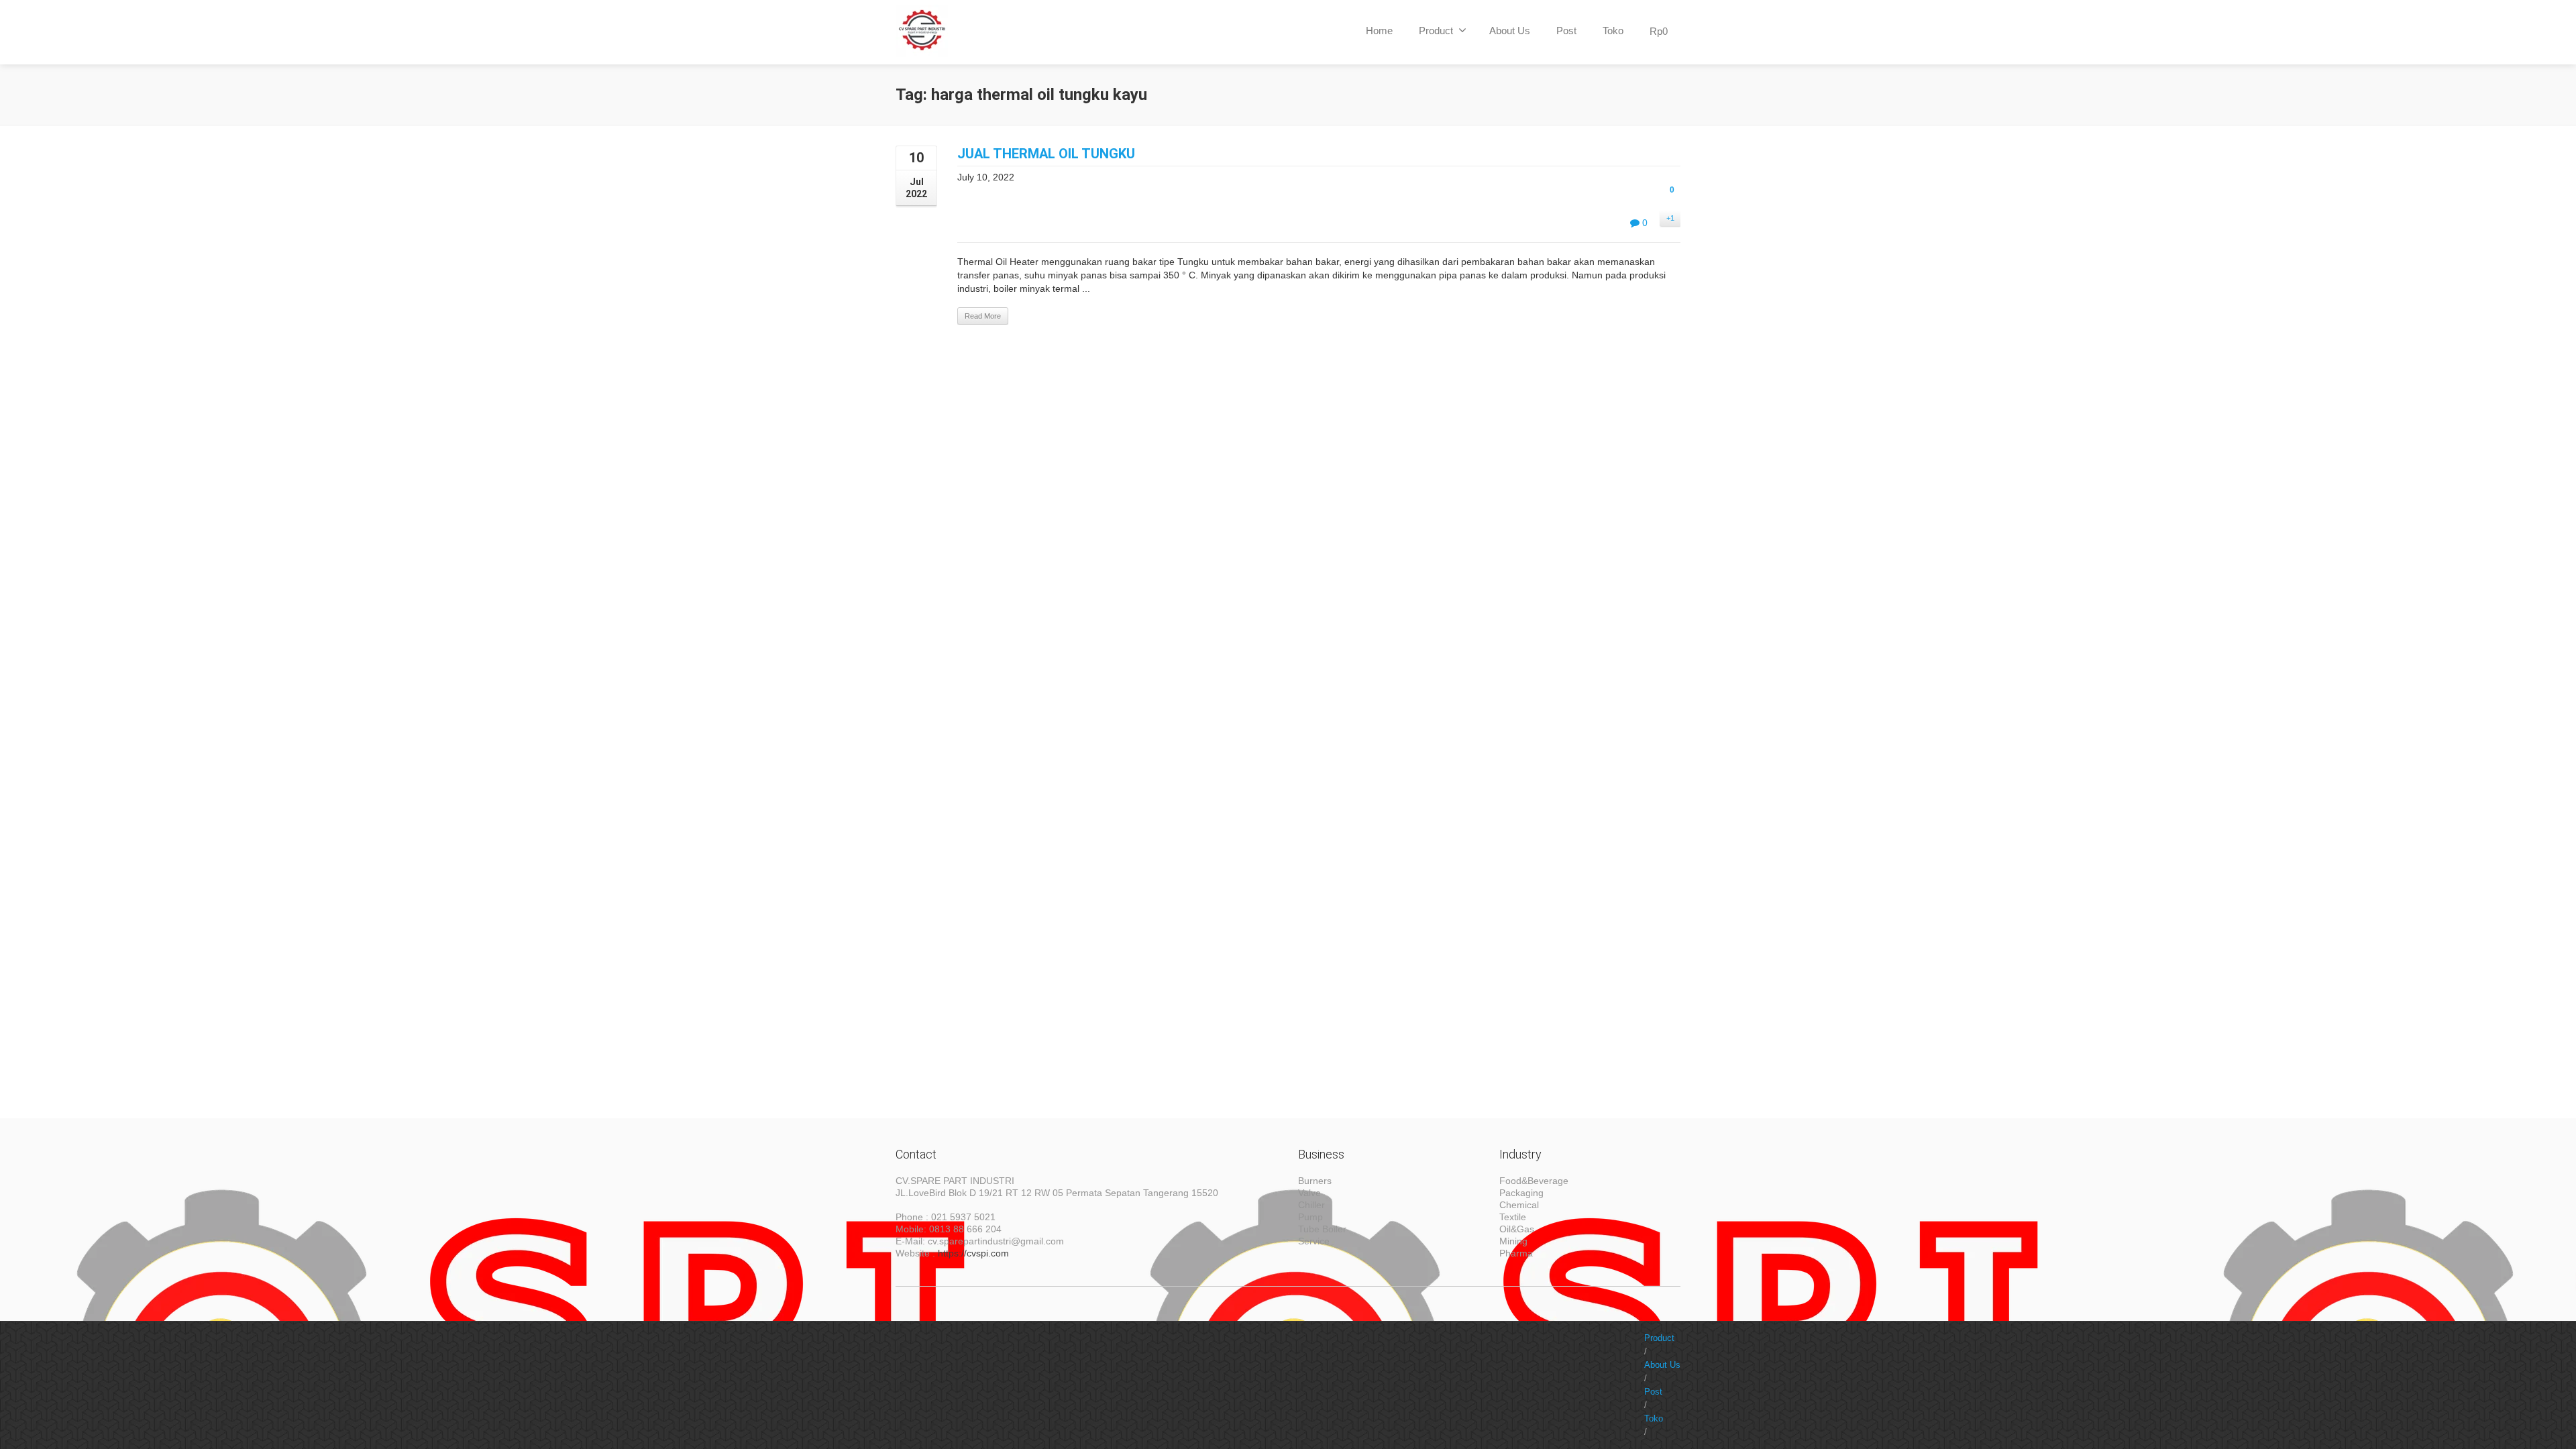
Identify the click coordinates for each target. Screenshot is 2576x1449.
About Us (1510, 31)
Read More (983, 316)
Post (1566, 31)
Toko (1613, 31)
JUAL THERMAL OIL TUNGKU (1046, 154)
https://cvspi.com (973, 1253)
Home (1379, 31)
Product (1436, 31)
